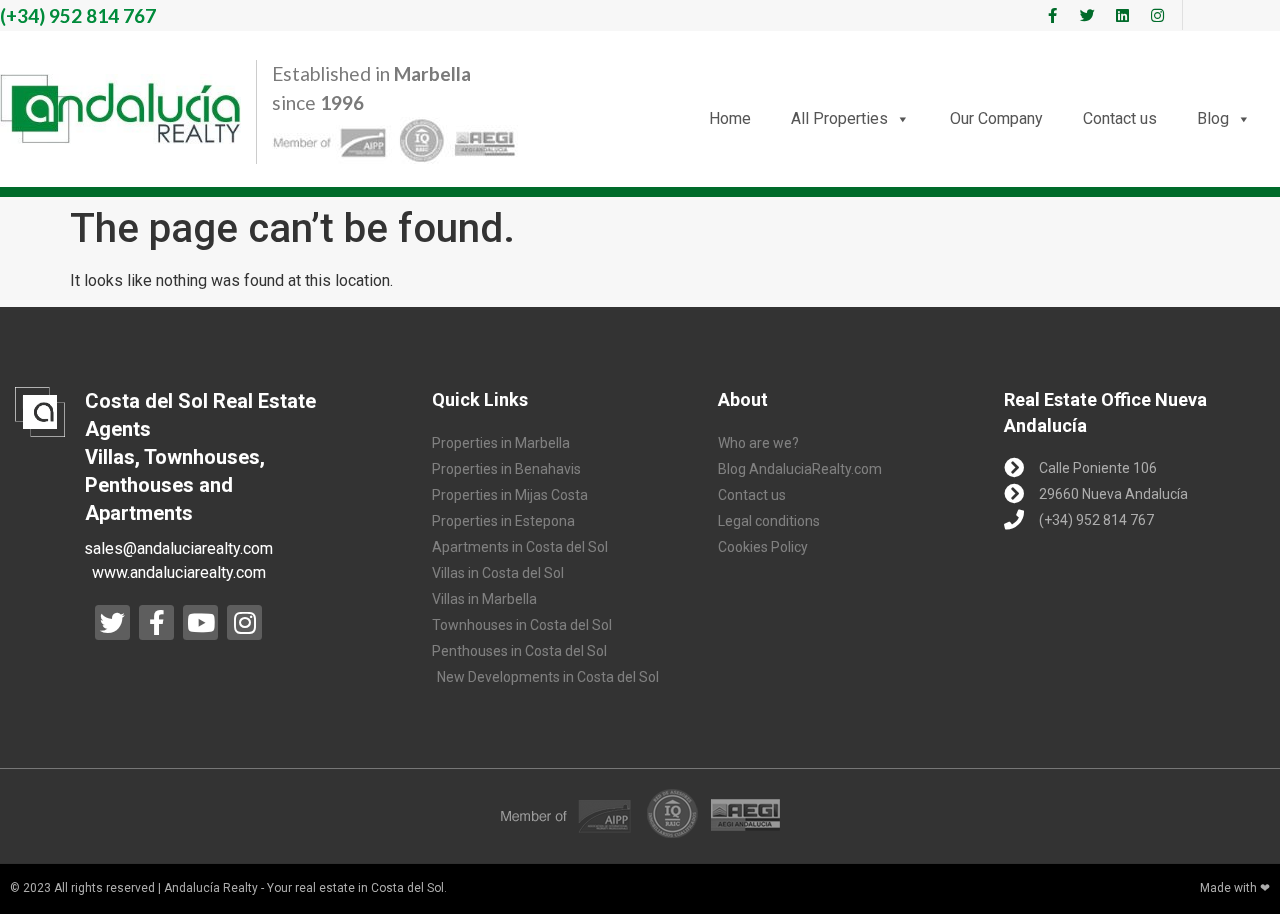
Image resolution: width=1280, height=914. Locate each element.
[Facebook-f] (1052, 15)
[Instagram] (1157, 15)
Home (730, 118)
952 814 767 (78, 15)
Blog (1213, 118)
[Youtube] (200, 622)
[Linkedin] (1122, 15)
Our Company (996, 118)
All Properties (839, 118)
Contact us (1120, 118)
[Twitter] (1087, 15)
